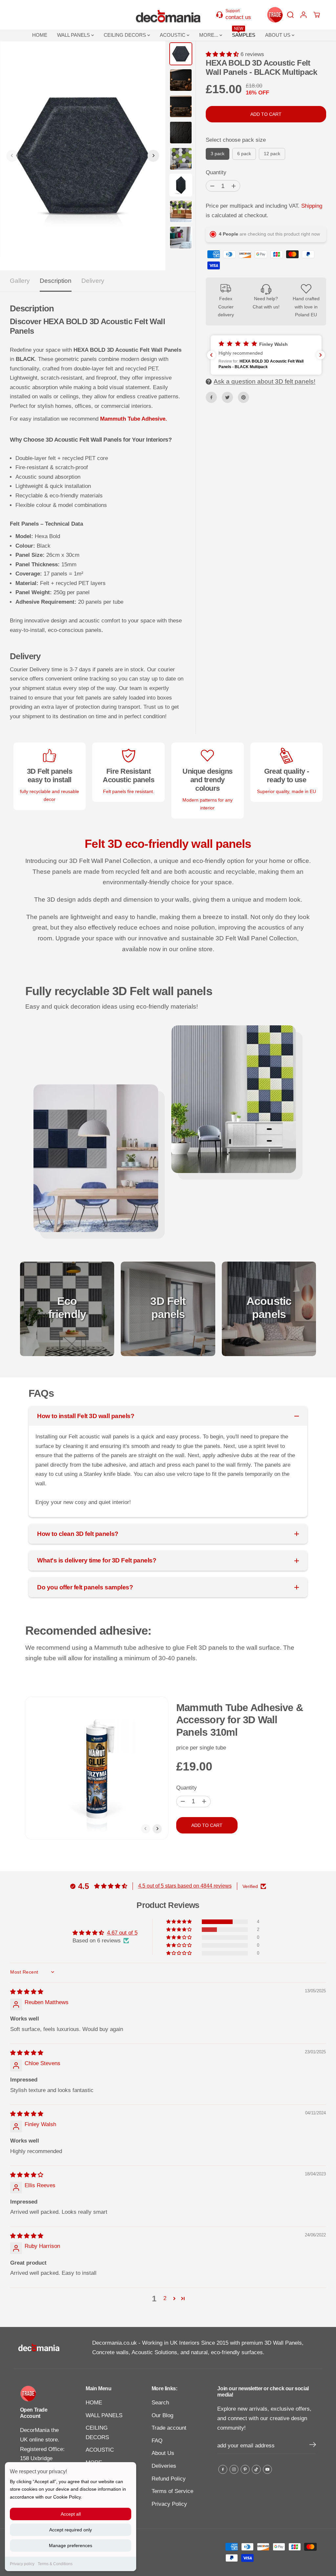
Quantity (216, 172)
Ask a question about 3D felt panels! (264, 381)
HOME (40, 35)
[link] (43, 2394)
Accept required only (71, 2530)
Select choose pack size (236, 140)
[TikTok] (256, 2469)
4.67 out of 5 (122, 1933)
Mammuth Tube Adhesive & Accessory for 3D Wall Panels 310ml (240, 1720)
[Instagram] (234, 2469)
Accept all (71, 2514)
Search (160, 2403)
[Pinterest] (243, 397)
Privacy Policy (169, 2504)
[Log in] (304, 15)
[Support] (238, 15)
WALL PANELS (74, 35)
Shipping (312, 206)
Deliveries (164, 2466)
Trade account (169, 2428)
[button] (223, 54)
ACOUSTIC (173, 35)
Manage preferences (71, 2545)
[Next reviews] (321, 355)
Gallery (20, 281)
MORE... (209, 35)
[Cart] (317, 15)
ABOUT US (278, 35)
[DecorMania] (168, 15)
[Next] (153, 156)
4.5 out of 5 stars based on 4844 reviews (185, 1886)
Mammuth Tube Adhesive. (134, 419)
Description (56, 281)
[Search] (290, 15)
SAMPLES (244, 34)
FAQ (157, 2441)
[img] (27, 1992)
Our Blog (162, 2415)
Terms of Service (172, 2491)
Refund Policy (169, 2479)
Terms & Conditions (55, 2564)
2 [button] (165, 2298)
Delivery (93, 281)
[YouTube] (267, 2469)
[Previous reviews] (211, 355)
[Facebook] (211, 397)
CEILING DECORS (126, 35)
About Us (163, 2453)
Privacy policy (22, 2564)
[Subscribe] (313, 2446)
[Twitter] (227, 397)
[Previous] (12, 156)
